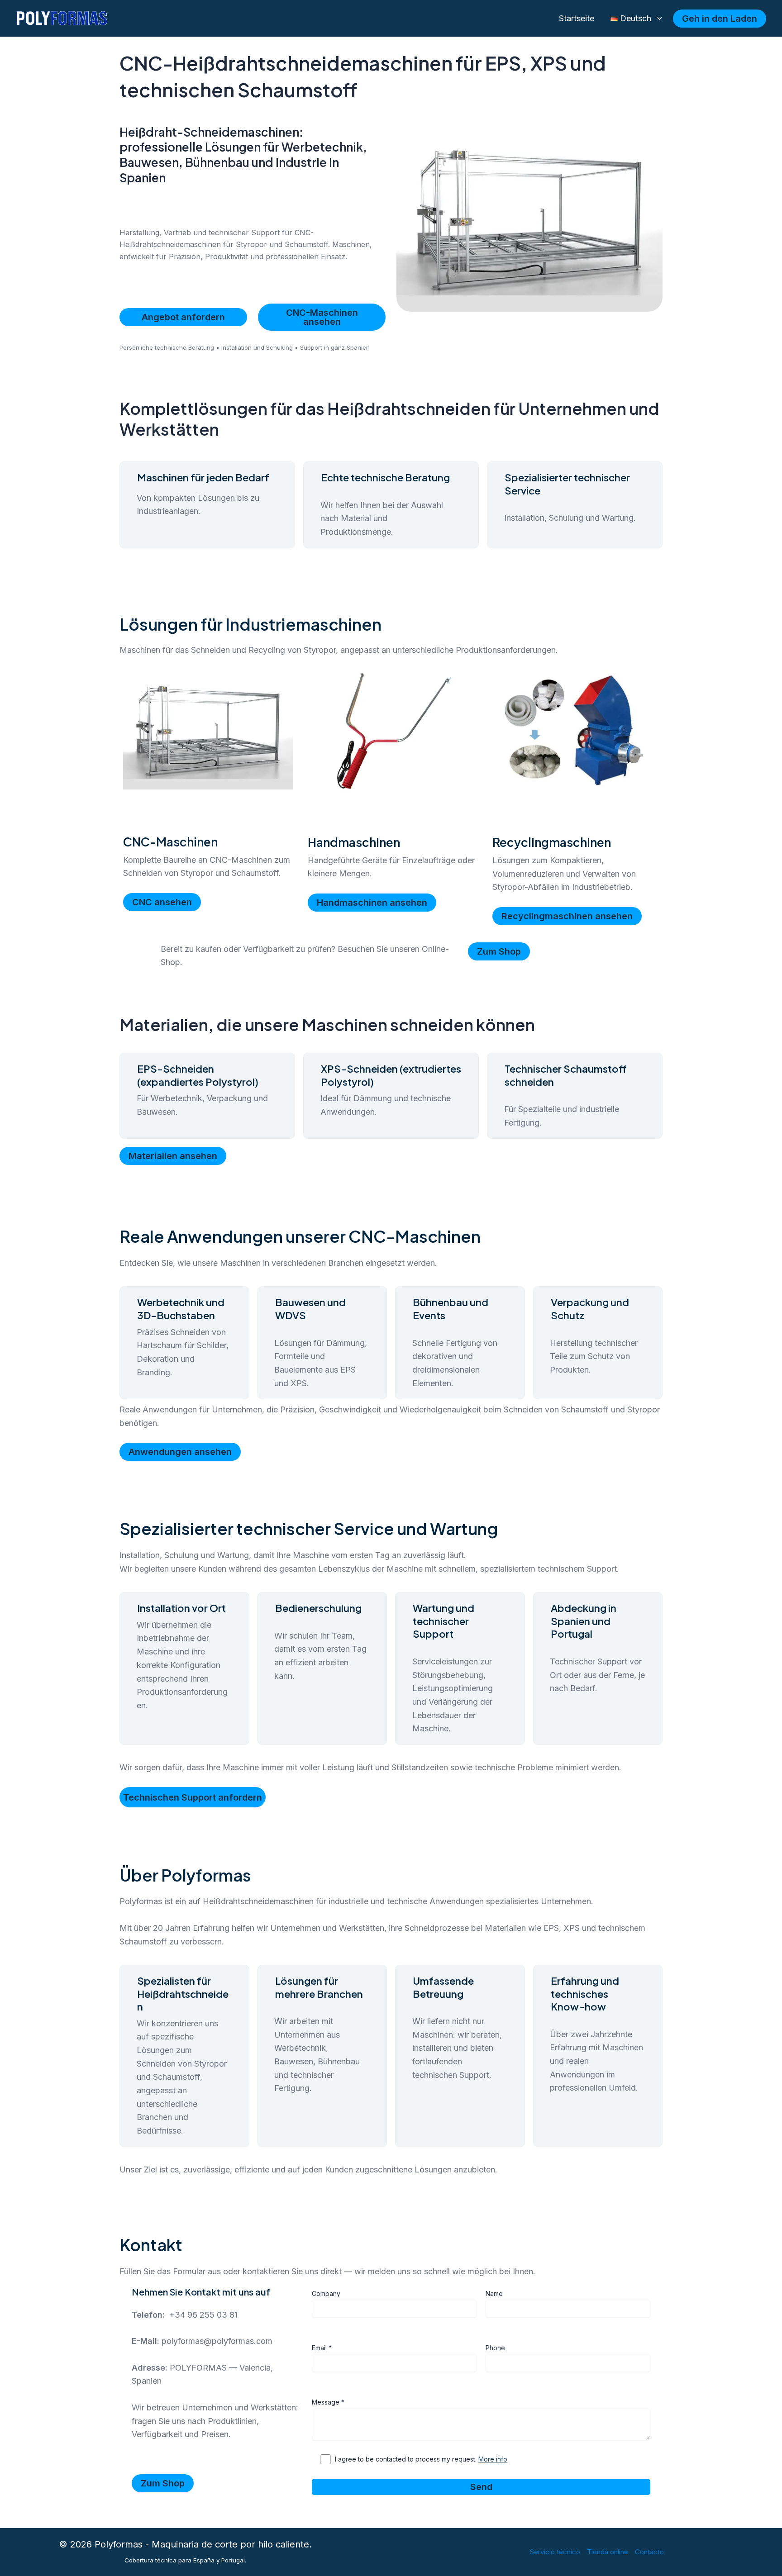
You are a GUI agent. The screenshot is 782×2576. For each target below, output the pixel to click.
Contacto (649, 2552)
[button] (657, 19)
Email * (322, 2348)
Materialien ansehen (173, 1156)
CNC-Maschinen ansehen (322, 317)
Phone (495, 2348)
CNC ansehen (162, 902)
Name (494, 2293)
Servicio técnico (555, 2552)
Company (326, 2293)
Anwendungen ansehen (180, 1452)
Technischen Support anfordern (193, 1797)
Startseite (577, 18)
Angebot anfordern (183, 317)
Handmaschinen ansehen (372, 903)
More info (493, 2459)
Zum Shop (499, 951)
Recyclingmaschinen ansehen (567, 916)
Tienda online (608, 2552)
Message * (328, 2402)
